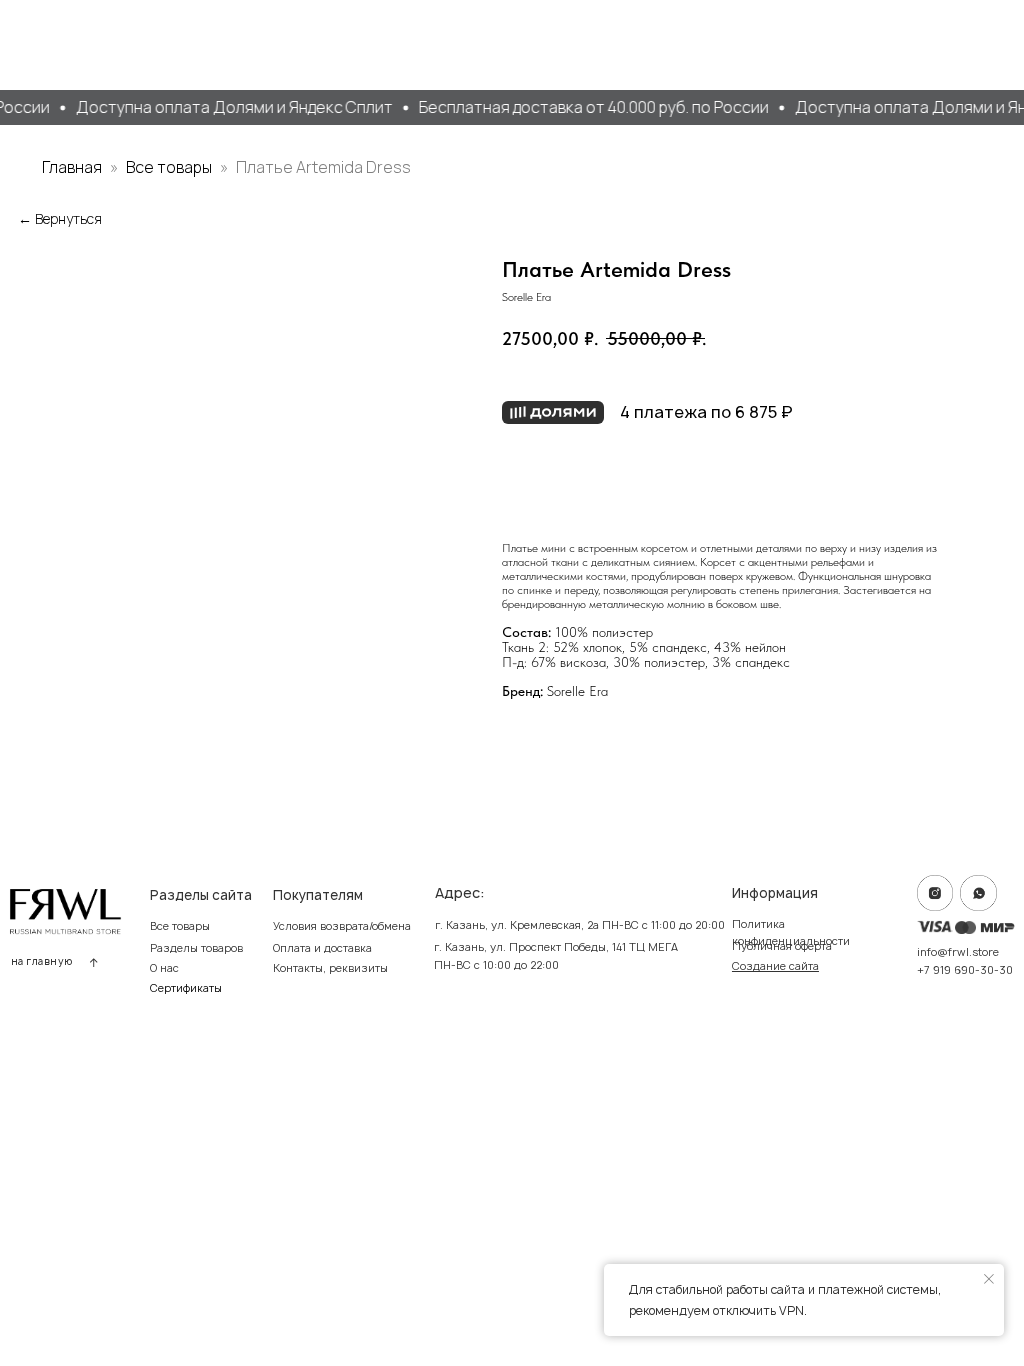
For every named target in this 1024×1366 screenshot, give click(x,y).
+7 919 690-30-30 (965, 970)
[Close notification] (989, 1279)
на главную (42, 961)
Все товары (170, 167)
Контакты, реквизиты (330, 968)
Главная (72, 167)
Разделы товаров (196, 948)
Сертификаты (186, 988)
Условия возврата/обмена (342, 926)
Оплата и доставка (322, 948)
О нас (164, 968)
